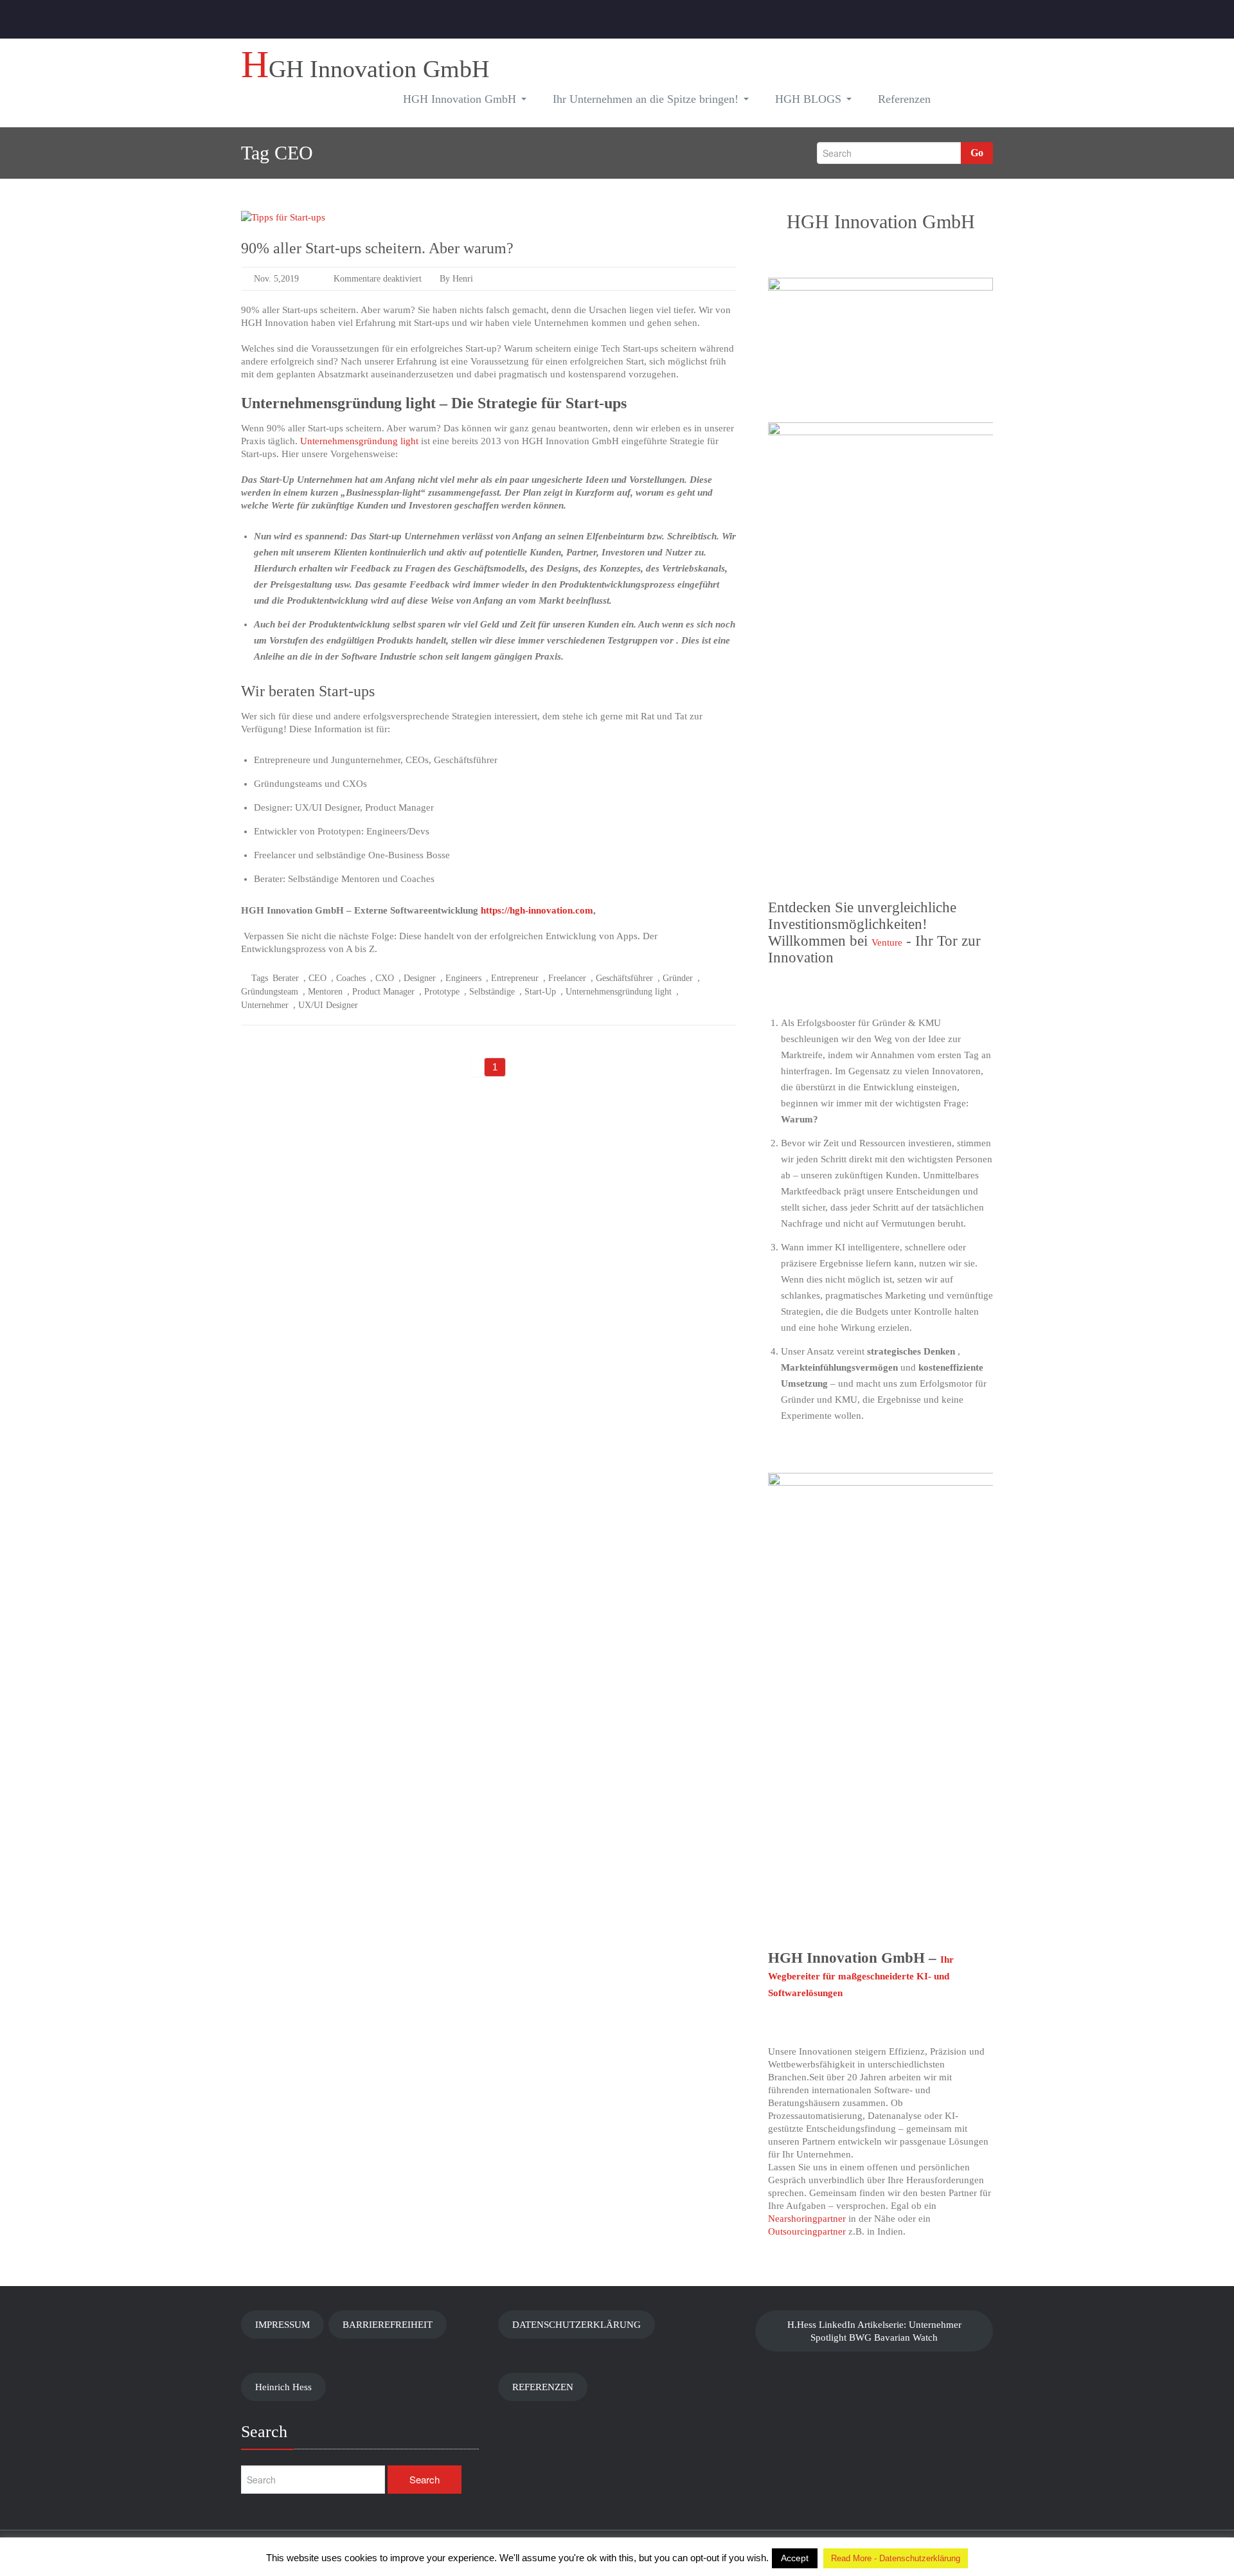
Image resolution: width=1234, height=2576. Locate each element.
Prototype (442, 992)
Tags (260, 978)
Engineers (463, 978)
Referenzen (904, 99)
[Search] (964, 101)
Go (977, 153)
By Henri (455, 279)
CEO (317, 978)
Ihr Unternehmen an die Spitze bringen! (646, 99)
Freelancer (567, 978)
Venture (887, 942)
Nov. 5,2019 (276, 279)
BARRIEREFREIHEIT (388, 2325)
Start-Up (540, 992)
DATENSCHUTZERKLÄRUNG (577, 2325)
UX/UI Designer (328, 1005)
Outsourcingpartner (807, 2231)
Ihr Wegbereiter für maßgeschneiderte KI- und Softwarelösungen (861, 1976)
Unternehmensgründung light (359, 441)
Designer (420, 978)
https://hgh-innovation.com (537, 910)
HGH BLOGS (808, 99)
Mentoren (325, 992)
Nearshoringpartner (807, 2219)
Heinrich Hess (283, 2387)
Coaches (351, 978)
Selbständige (492, 992)
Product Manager (383, 992)
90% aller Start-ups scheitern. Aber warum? (377, 248)
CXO (385, 978)
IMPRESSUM (282, 2325)
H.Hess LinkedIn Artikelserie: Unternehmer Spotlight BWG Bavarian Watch (874, 2331)
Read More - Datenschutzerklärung (896, 2558)
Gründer (678, 978)
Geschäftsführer (624, 978)
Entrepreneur (515, 978)
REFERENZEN (543, 2387)
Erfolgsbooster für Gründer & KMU (869, 1023)
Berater (286, 978)
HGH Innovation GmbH (460, 99)
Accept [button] (795, 2558)
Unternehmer (265, 1005)
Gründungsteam (270, 992)
